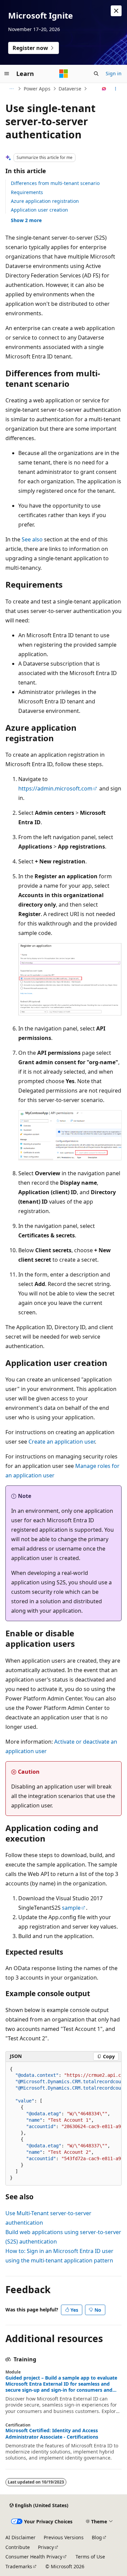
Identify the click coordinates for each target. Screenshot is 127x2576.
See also (32, 539)
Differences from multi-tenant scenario (55, 183)
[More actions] (116, 89)
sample (71, 1908)
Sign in (114, 73)
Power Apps (37, 89)
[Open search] (96, 74)
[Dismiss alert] (116, 11)
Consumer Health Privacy (34, 2557)
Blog (97, 2537)
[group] (63, 2124)
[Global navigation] (7, 74)
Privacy (46, 2547)
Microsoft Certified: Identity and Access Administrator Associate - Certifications (52, 2434)
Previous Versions (64, 2537)
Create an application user (62, 1442)
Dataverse (70, 89)
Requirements (27, 192)
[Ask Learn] (104, 89)
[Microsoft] (64, 74)
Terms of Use (90, 2557)
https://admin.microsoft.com (55, 788)
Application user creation (39, 210)
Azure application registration (45, 201)
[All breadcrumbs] (11, 89)
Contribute (18, 2547)
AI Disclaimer (20, 2537)
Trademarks (19, 2566)
